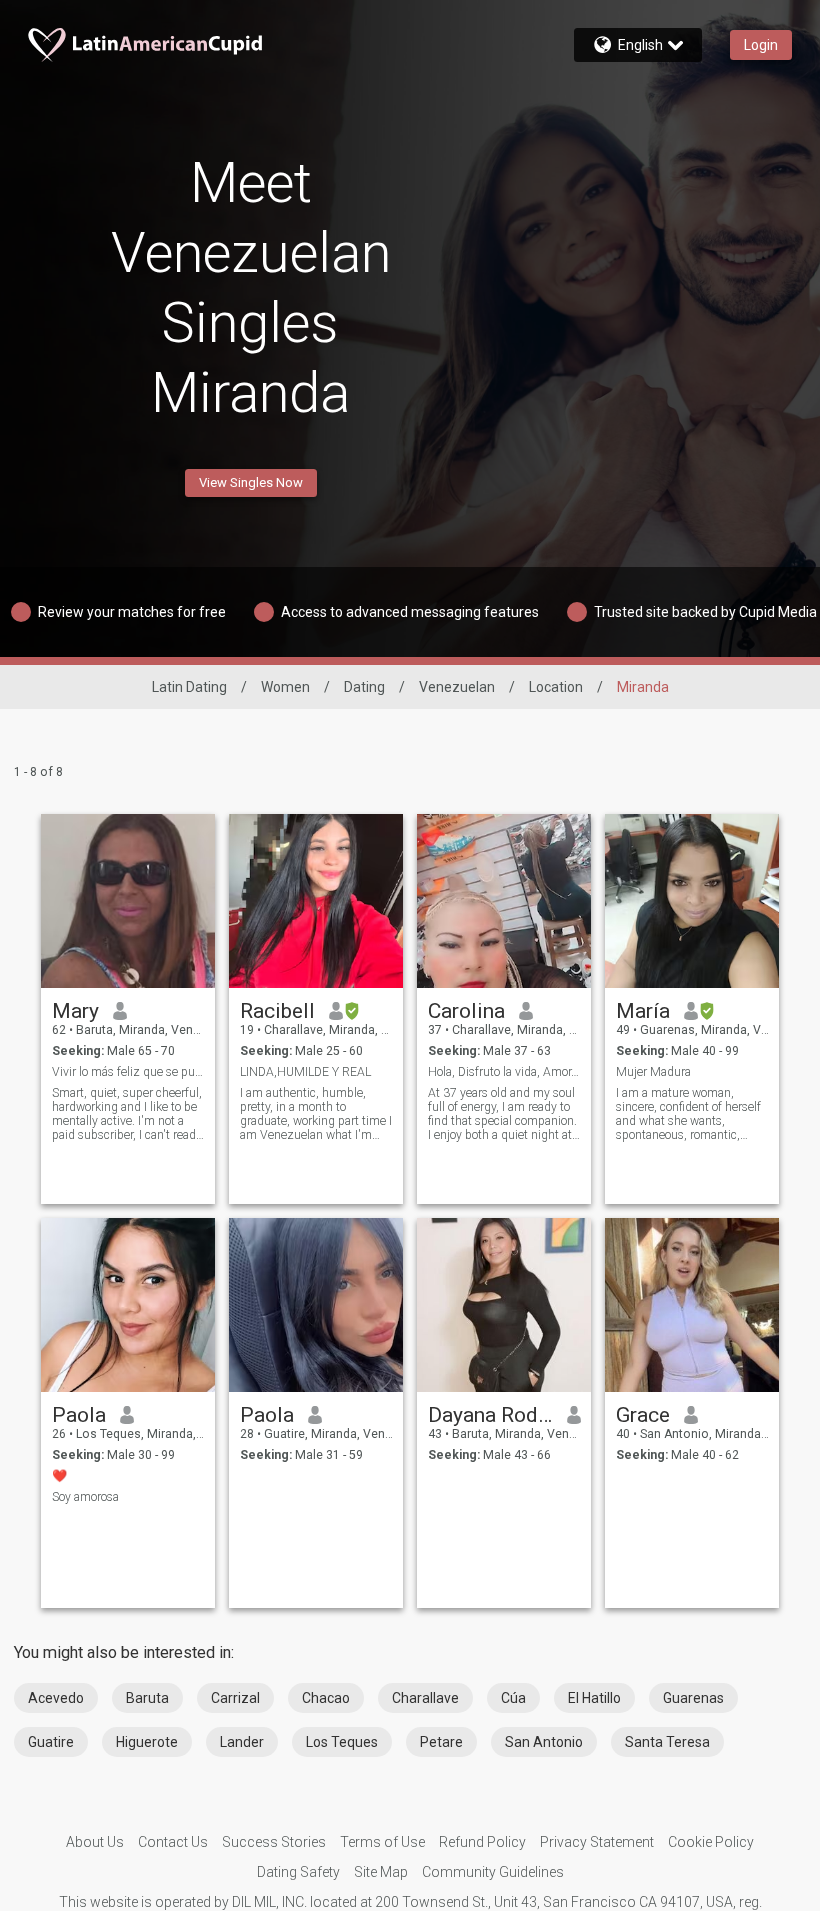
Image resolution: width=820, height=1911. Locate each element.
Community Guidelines (493, 1872)
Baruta (147, 1698)
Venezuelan (457, 687)
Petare (441, 1742)
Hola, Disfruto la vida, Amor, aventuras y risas (504, 1072)
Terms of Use (382, 1842)
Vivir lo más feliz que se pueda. (128, 1072)
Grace (643, 1415)
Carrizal (235, 1698)
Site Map (381, 1872)
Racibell (277, 1011)
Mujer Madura (653, 1072)
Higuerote (147, 1742)
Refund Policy (482, 1842)
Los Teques (342, 1742)
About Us (95, 1842)
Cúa (513, 1698)
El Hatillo (594, 1698)
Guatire (51, 1742)
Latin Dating (189, 687)
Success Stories (274, 1842)
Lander (242, 1742)
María (643, 1011)
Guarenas (693, 1698)
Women (285, 687)
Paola (79, 1415)
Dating (364, 687)
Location (556, 687)
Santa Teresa (667, 1742)
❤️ (59, 1476)
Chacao (326, 1698)
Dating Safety (298, 1872)
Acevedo (56, 1698)
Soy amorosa (85, 1497)
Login (761, 45)
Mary (75, 1011)
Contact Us (173, 1842)
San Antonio (544, 1742)
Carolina (466, 1011)
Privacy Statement (597, 1842)
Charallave (425, 1698)
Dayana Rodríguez (490, 1415)
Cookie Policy (711, 1842)
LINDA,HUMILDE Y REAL (305, 1072)
